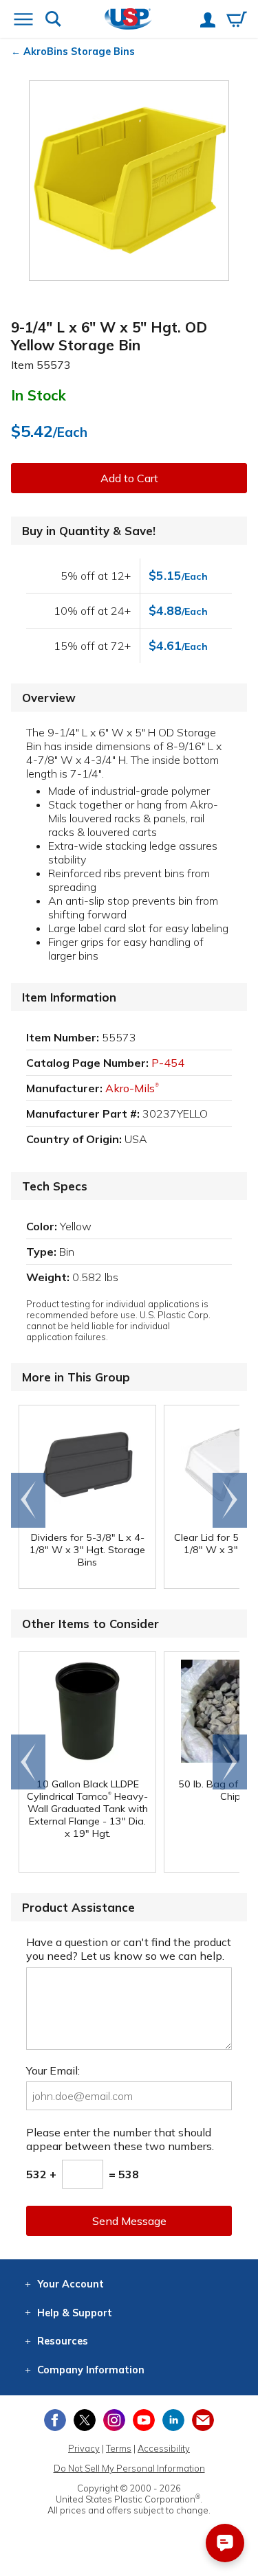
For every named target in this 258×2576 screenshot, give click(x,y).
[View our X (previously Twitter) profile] (85, 2420)
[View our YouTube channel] (144, 2420)
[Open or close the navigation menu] (23, 21)
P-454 (168, 1063)
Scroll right (230, 1500)
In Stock (39, 395)
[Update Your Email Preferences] (203, 2420)
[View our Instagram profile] (114, 2420)
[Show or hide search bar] (53, 20)
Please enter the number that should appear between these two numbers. (120, 2139)
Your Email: (53, 2070)
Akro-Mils (132, 1088)
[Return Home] (128, 20)
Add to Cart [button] (129, 478)
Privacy (84, 2448)
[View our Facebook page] (55, 2420)
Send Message (129, 2221)
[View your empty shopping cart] (237, 21)
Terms (119, 2448)
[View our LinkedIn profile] (173, 2420)
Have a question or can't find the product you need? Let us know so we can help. (129, 1949)
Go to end (29, 1500)
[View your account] (208, 21)
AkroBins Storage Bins (79, 52)
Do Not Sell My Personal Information (129, 2468)
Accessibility (164, 2448)
